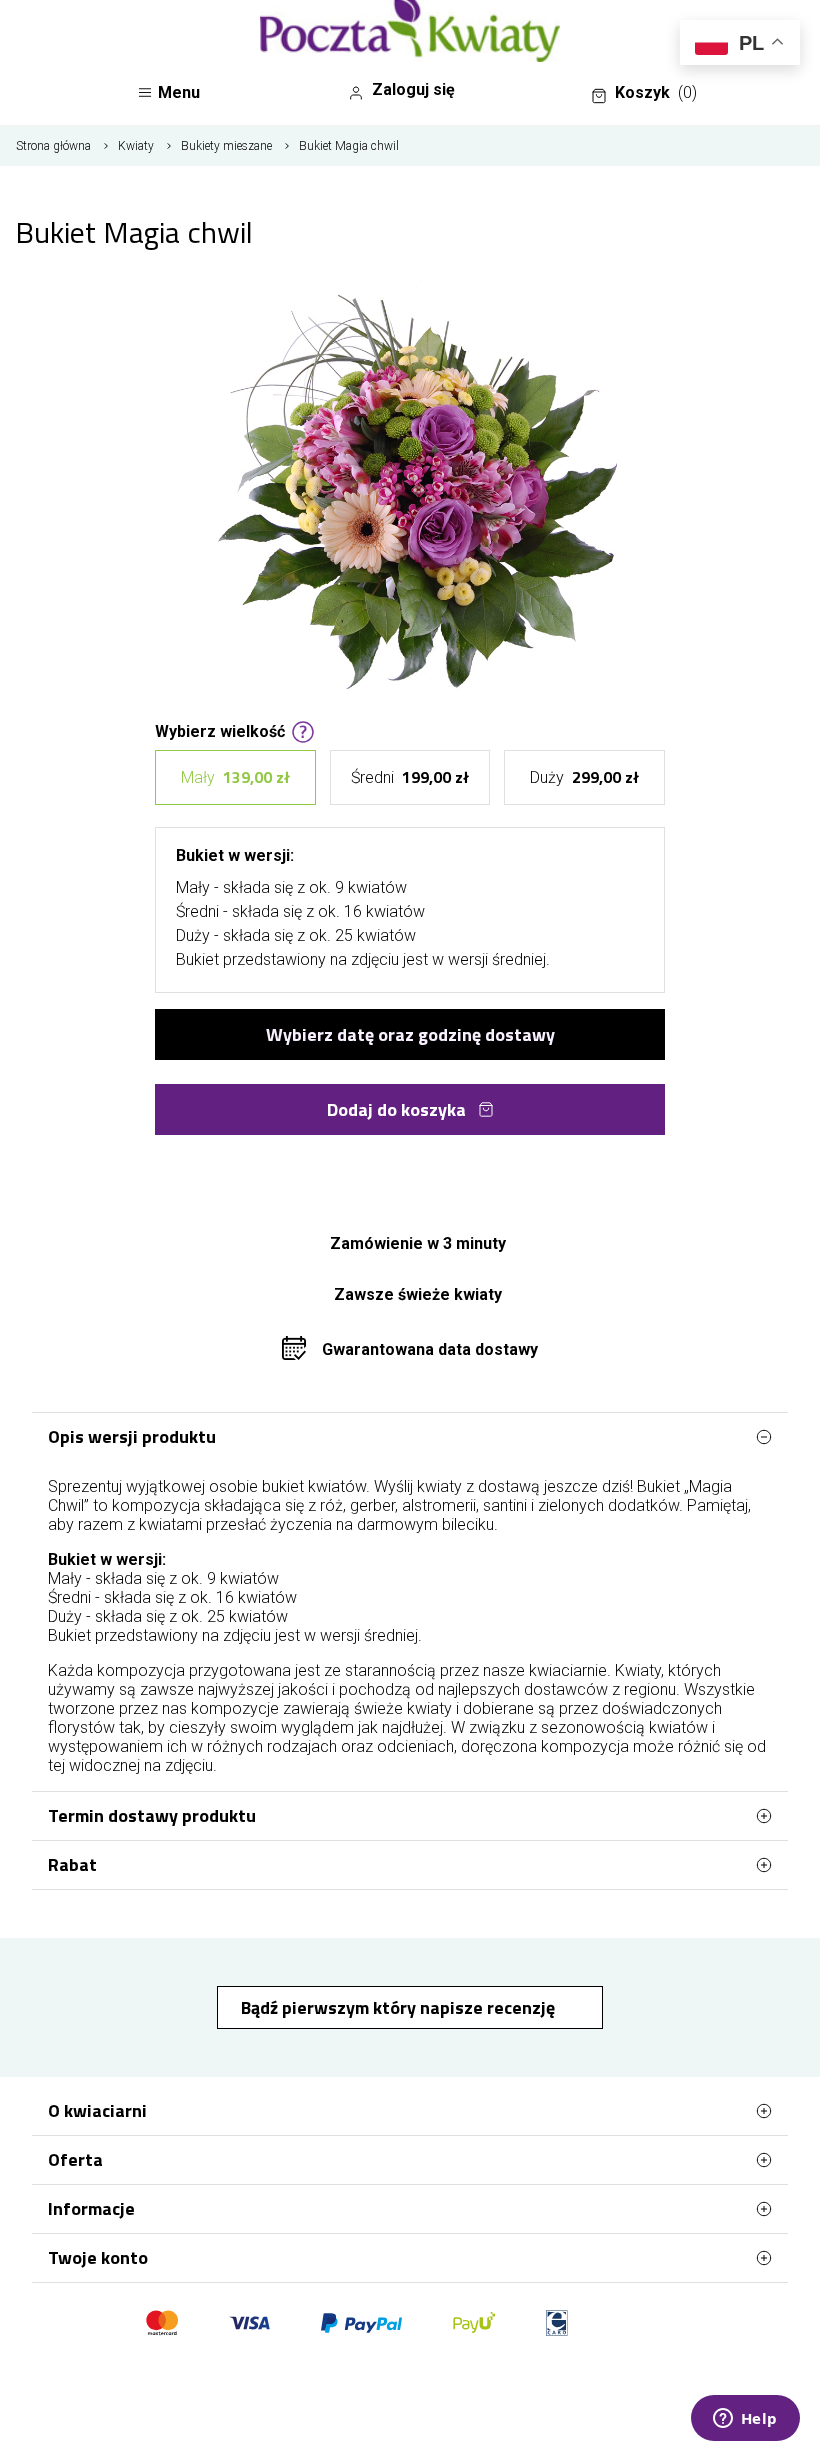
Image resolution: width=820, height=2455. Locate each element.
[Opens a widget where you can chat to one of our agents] (745, 2420)
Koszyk (656, 92)
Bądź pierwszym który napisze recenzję (400, 2007)
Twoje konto (98, 2257)
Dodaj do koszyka (396, 1109)
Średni (410, 777)
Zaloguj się (413, 89)
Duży (584, 777)
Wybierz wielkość (220, 730)
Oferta (75, 2159)
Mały (235, 777)
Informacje (91, 2208)
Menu (179, 92)
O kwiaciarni (97, 2110)
